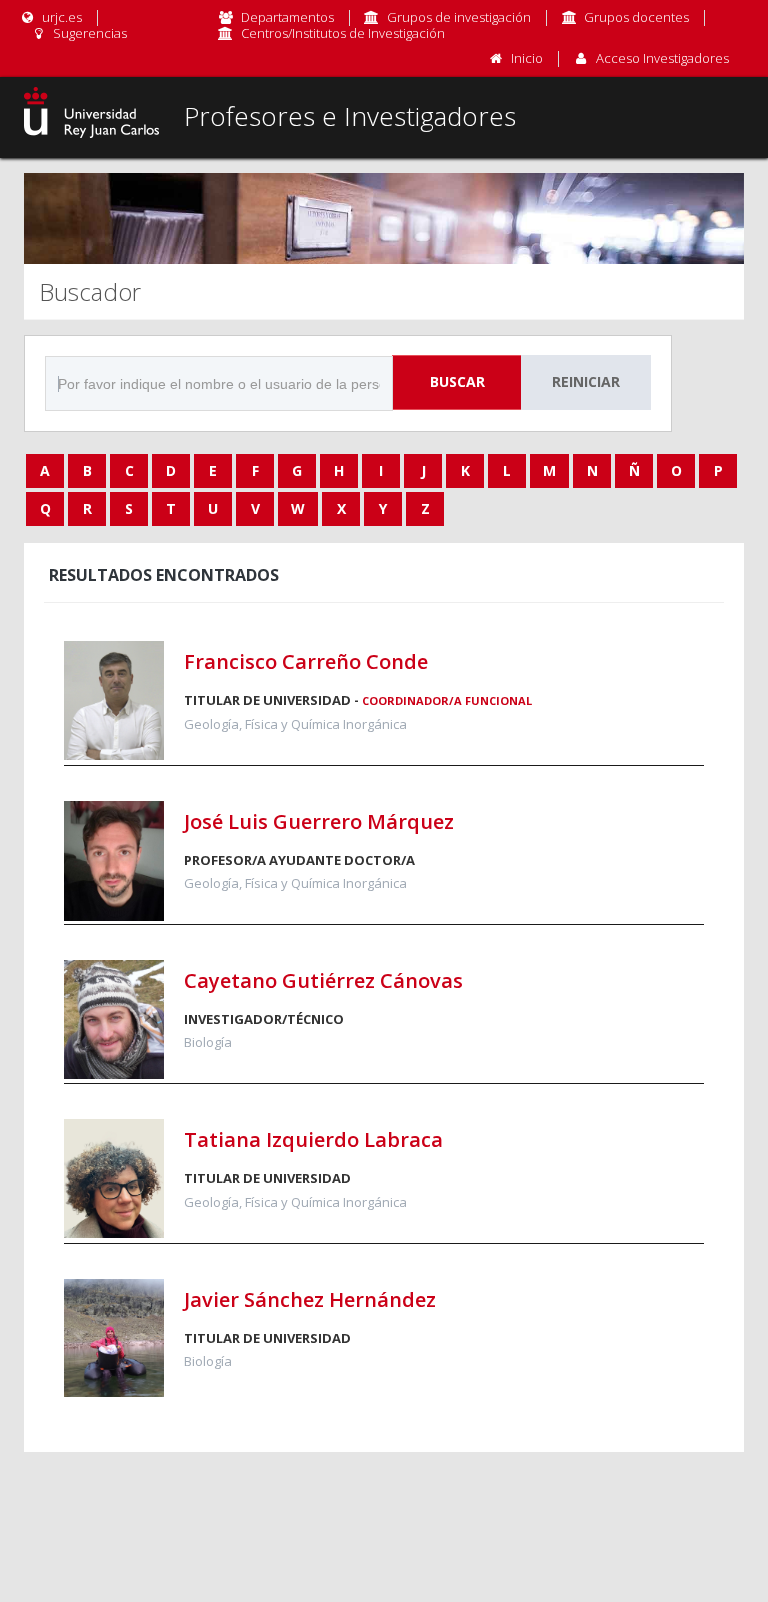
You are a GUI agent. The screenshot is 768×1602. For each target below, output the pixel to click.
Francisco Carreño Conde (306, 661)
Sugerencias (88, 33)
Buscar (457, 381)
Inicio (527, 58)
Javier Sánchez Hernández (310, 1299)
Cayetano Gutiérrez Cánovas (323, 980)
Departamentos (287, 17)
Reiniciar (586, 381)
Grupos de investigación (459, 17)
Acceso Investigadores (662, 58)
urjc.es (60, 17)
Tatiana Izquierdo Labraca (313, 1139)
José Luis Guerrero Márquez (319, 821)
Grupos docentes (636, 17)
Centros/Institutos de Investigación (343, 33)
